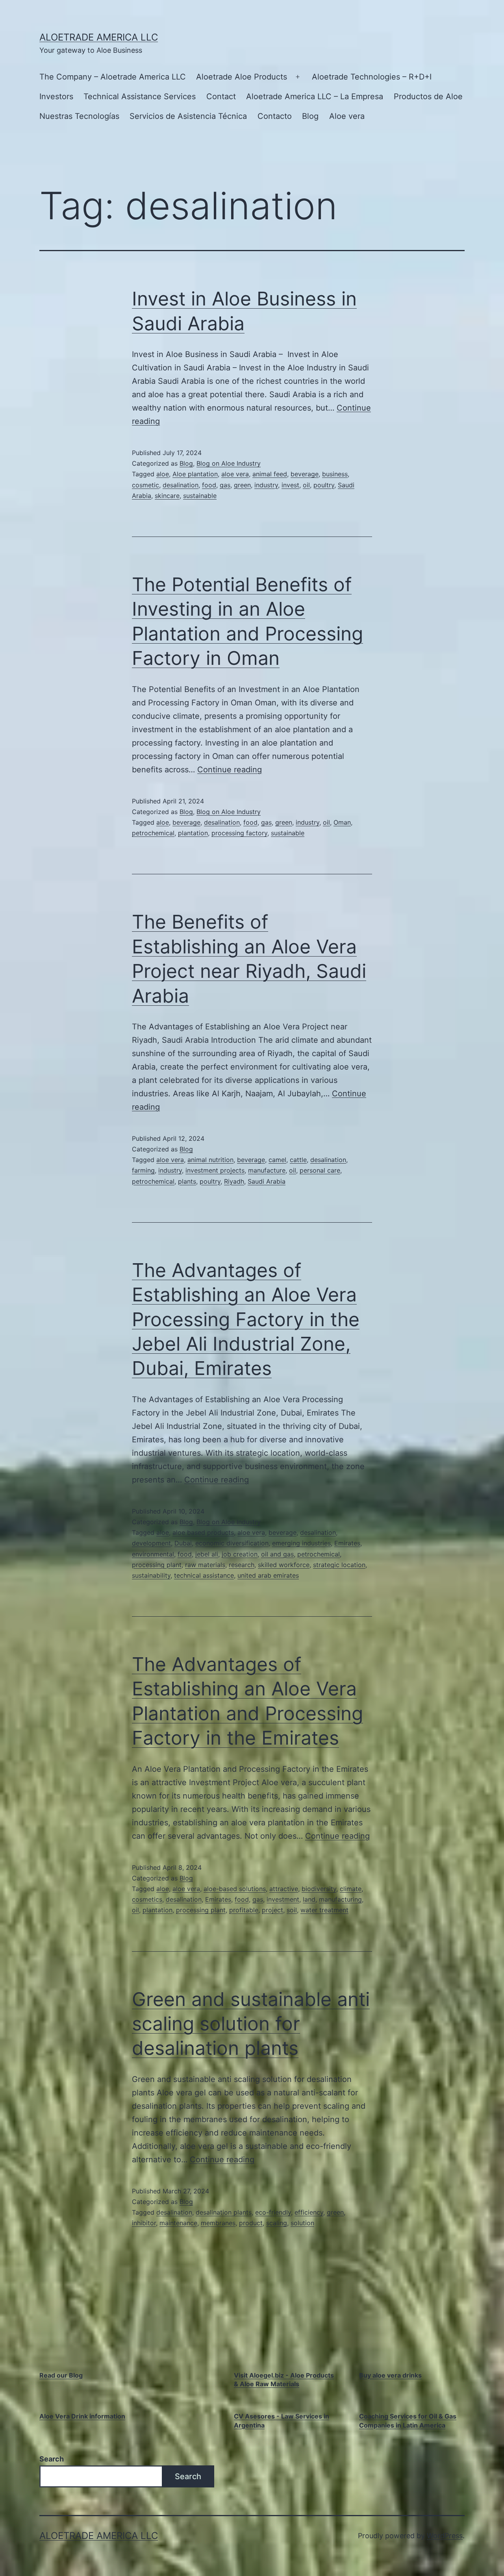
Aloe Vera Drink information (82, 2416)
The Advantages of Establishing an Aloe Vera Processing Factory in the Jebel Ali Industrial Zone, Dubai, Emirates (246, 1319)
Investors (56, 96)
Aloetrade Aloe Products (242, 77)
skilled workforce (284, 1565)
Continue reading (230, 770)
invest (290, 485)
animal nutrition (210, 1160)
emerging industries (301, 1543)
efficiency (309, 2212)
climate (351, 1889)
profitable (244, 1910)
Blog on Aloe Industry (229, 463)
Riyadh (234, 1181)
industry (266, 485)
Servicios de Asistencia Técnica (188, 116)
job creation (240, 1554)
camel (277, 1160)
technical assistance (204, 1575)
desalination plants (224, 2212)
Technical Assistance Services (140, 96)
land (309, 1899)
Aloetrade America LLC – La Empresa (315, 96)
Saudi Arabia (267, 1181)
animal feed (270, 474)
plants (187, 1181)
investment (283, 1899)
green (242, 485)
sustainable (200, 496)
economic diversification (232, 1543)
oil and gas (277, 1554)
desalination (181, 485)
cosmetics (147, 1899)
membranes (218, 2223)
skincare (167, 496)
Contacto (275, 116)
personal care (320, 1170)
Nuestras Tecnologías (79, 116)
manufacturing (340, 1899)
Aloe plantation (195, 474)
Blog (310, 116)
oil (306, 485)
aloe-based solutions (235, 1889)
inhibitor (144, 2223)
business (335, 474)
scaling (277, 2223)
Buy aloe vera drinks (390, 2375)
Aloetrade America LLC (99, 37)
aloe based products (203, 1532)
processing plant (157, 1565)
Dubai (183, 1543)
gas (225, 485)
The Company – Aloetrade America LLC (113, 77)
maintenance (178, 2223)
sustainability (151, 1575)
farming (143, 1170)
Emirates (347, 1543)
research (242, 1565)
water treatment (324, 1910)
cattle (298, 1160)
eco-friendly (273, 2212)
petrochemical (153, 833)
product (251, 2223)
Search (52, 2459)
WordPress (445, 2536)
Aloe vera (347, 116)
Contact (221, 96)
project (272, 1910)
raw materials (205, 1565)
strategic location (339, 1565)
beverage (305, 474)
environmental (153, 1554)
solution (302, 2223)
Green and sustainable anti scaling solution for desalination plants (251, 2024)
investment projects (215, 1170)
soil (292, 1910)
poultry (324, 485)
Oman (342, 822)
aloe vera (235, 474)
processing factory (239, 833)
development (151, 1543)
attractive (284, 1889)
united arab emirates (268, 1575)
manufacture (267, 1170)
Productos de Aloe (428, 96)
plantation (193, 833)
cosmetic (145, 485)
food (209, 485)
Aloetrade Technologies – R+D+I (372, 77)
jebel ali (207, 1554)
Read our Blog (61, 2375)
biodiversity (319, 1889)
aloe (163, 474)
